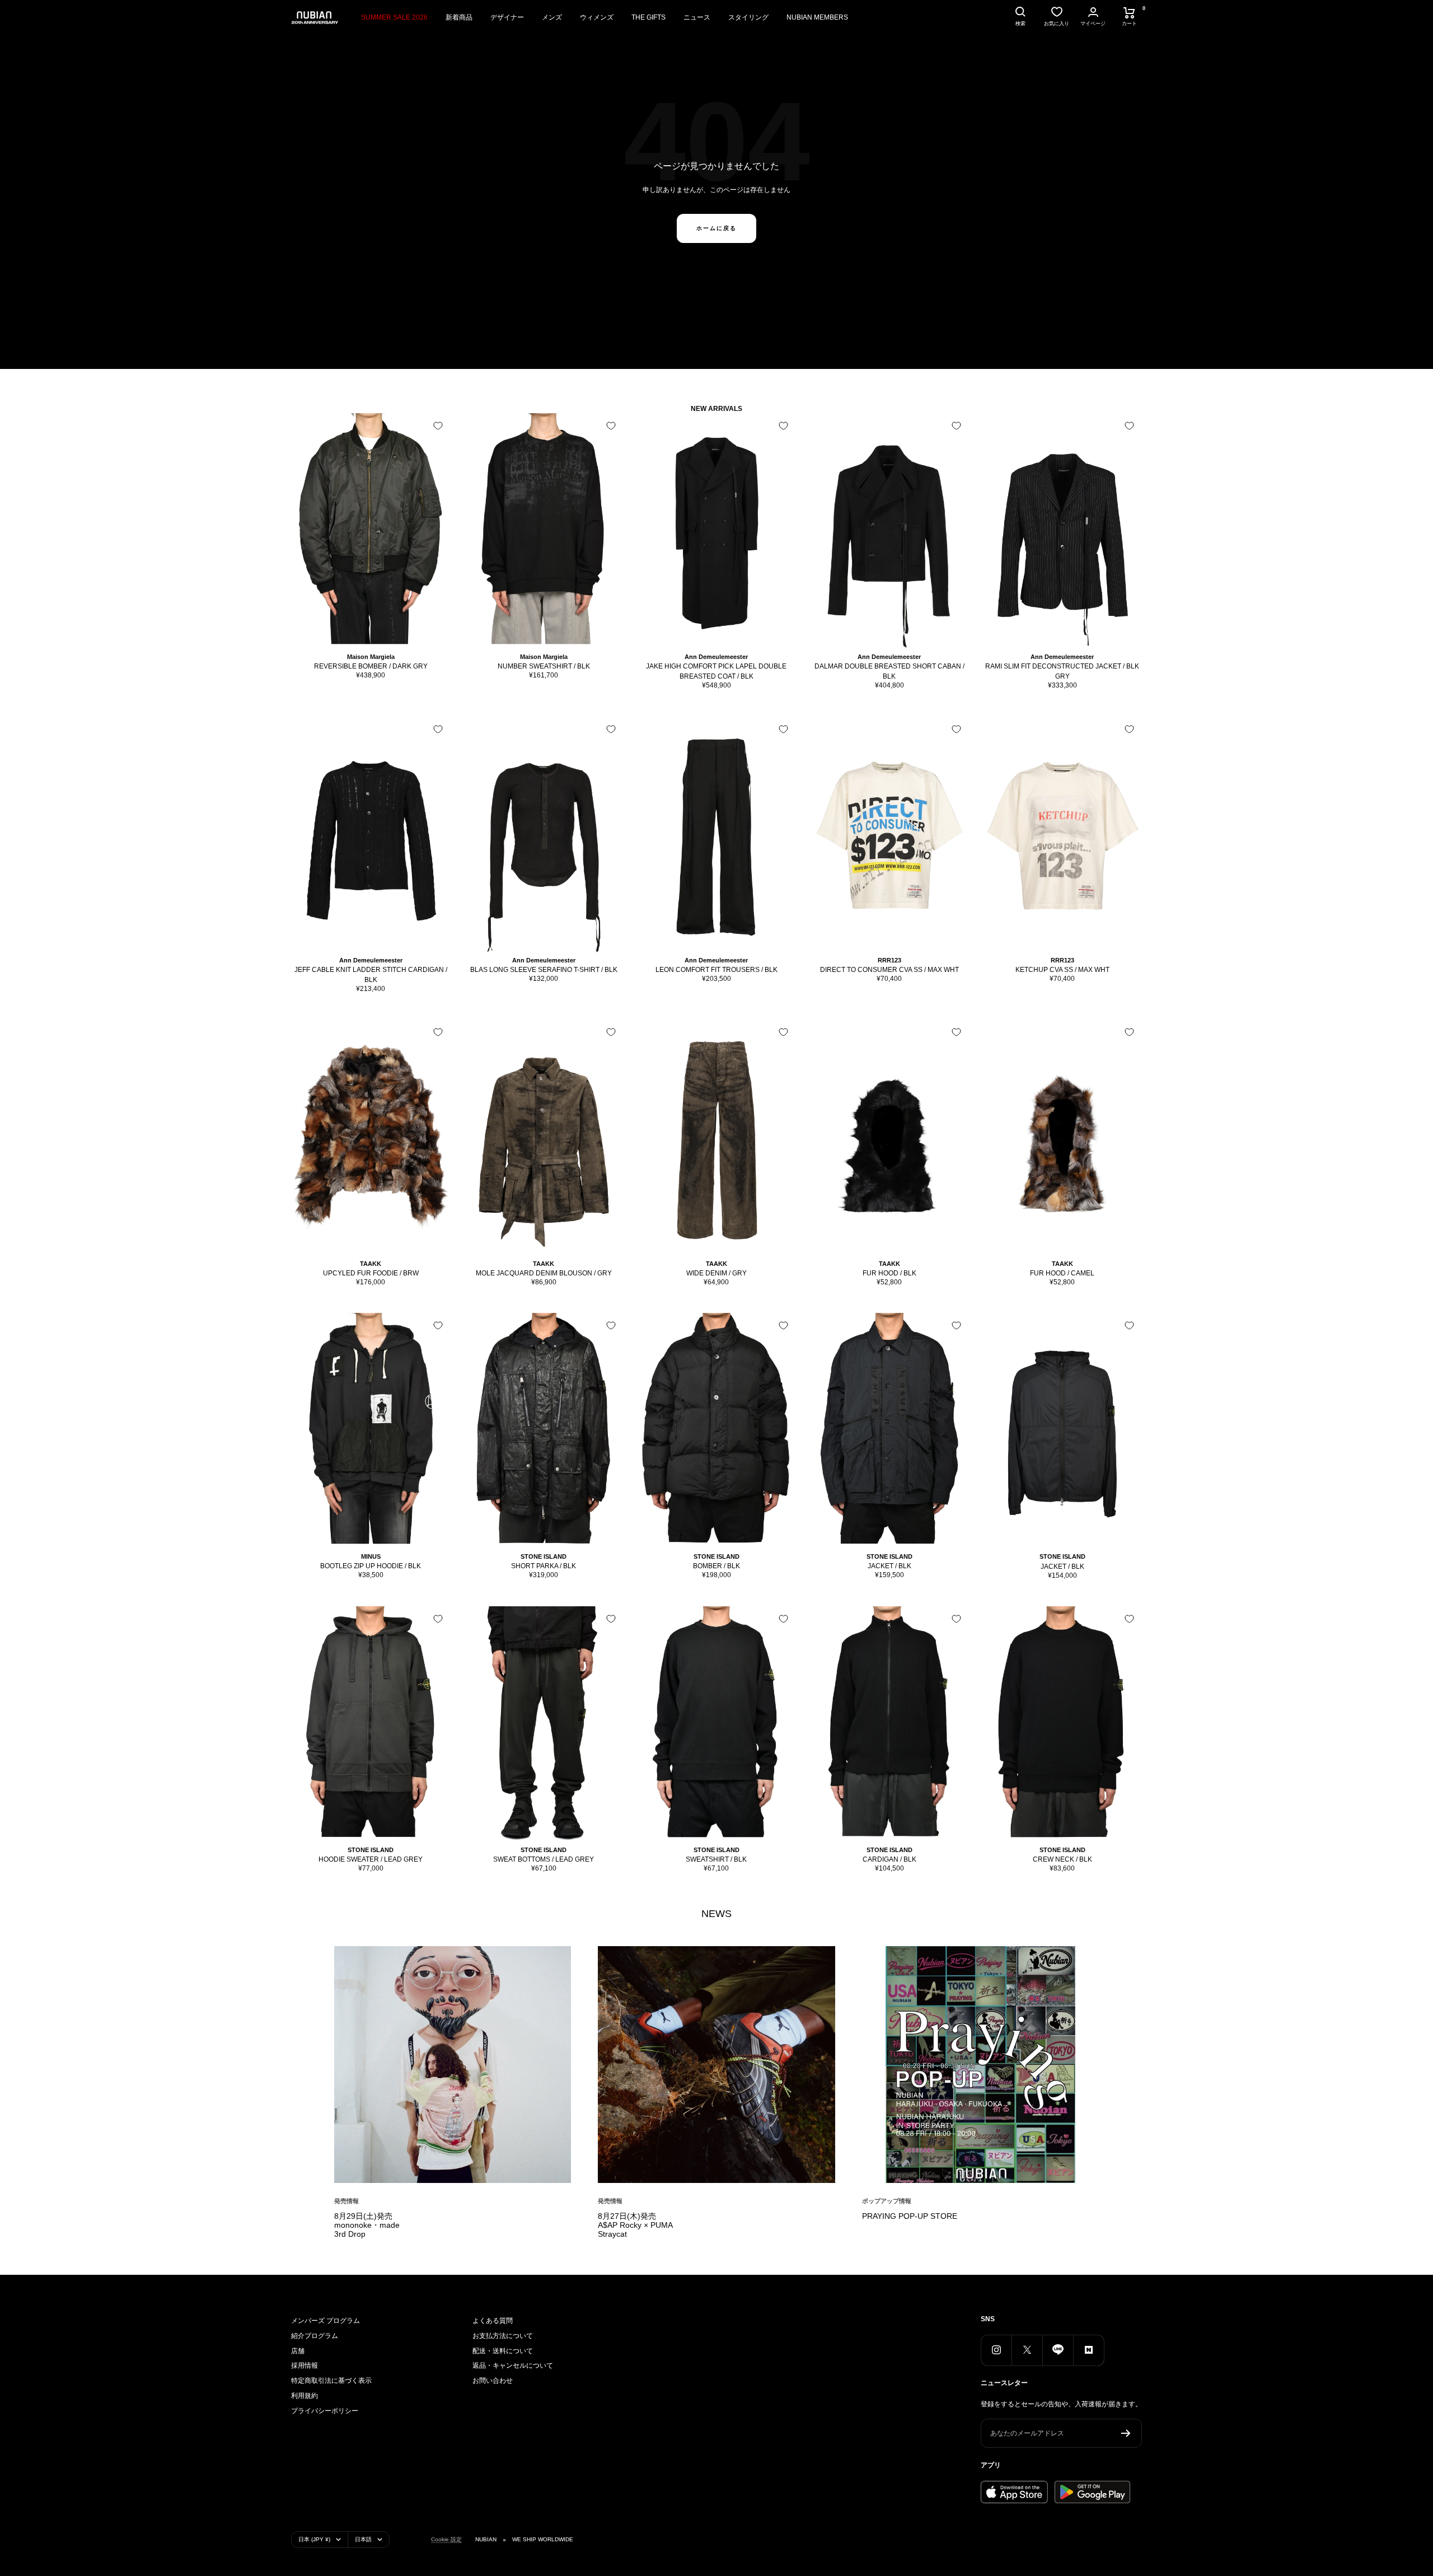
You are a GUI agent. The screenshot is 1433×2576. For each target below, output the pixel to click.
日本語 (363, 2539)
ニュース (697, 17)
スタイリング (748, 17)
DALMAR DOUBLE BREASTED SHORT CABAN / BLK (889, 671)
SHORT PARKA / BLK (544, 1566)
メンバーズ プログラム (326, 2321)
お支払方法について (503, 2336)
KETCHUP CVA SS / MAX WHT (1062, 970)
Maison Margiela (371, 657)
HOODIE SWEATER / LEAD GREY (371, 1859)
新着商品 (459, 17)
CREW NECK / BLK (1062, 1859)
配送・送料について (503, 2351)
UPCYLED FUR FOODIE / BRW (371, 1273)
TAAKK (371, 1264)
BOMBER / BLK (716, 1566)
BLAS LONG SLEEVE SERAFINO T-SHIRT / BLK (544, 970)
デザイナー (507, 17)
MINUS (371, 1556)
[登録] (1126, 2433)
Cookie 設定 (446, 2539)
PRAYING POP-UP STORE (910, 2216)
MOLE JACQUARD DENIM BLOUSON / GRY (544, 1273)
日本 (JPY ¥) (314, 2539)
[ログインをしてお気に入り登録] (438, 426)
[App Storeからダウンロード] (1014, 2492)
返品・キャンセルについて (513, 2365)
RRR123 (889, 960)
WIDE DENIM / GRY (716, 1273)
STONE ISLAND (544, 1556)
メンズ (552, 17)
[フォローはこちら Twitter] (1027, 2350)
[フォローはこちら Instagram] (996, 2350)
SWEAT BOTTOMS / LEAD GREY (544, 1859)
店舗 (298, 2351)
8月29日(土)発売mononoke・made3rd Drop (367, 2225)
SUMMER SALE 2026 (394, 17)
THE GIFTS (648, 17)
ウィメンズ (597, 17)
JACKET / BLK (889, 1566)
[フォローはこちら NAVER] (1088, 2350)
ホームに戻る (716, 228)
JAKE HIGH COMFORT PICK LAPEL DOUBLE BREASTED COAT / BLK (716, 671)
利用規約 (305, 2396)
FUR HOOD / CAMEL (1062, 1273)
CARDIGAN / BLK (889, 1859)
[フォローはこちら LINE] (1058, 2350)
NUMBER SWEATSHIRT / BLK (544, 666)
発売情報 (346, 2201)
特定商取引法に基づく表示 (331, 2381)
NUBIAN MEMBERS (817, 17)
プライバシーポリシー (325, 2411)
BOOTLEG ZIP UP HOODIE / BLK (371, 1566)
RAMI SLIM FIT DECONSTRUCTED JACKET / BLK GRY (1062, 671)
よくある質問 (493, 2321)
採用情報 (305, 2365)
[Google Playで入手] (1092, 2492)
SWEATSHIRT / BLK (716, 1859)
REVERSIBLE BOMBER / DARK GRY (371, 666)
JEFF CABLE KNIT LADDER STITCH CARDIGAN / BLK (371, 975)
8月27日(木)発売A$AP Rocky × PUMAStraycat (635, 2225)
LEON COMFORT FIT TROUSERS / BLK (716, 970)
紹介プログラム (315, 2336)
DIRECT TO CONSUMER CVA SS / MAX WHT (889, 970)
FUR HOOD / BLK (889, 1273)
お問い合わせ (493, 2381)
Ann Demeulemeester (716, 657)
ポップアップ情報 (887, 2201)
